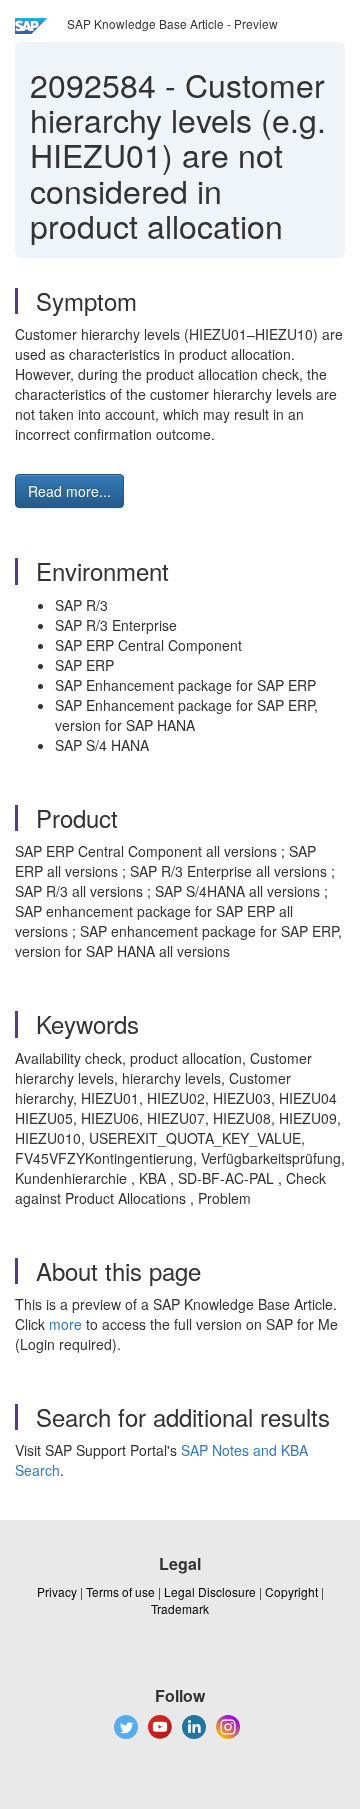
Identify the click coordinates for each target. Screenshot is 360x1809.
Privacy (57, 1591)
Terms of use (120, 1591)
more (65, 1324)
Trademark (180, 1608)
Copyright (291, 1591)
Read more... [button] (69, 491)
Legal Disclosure (210, 1591)
